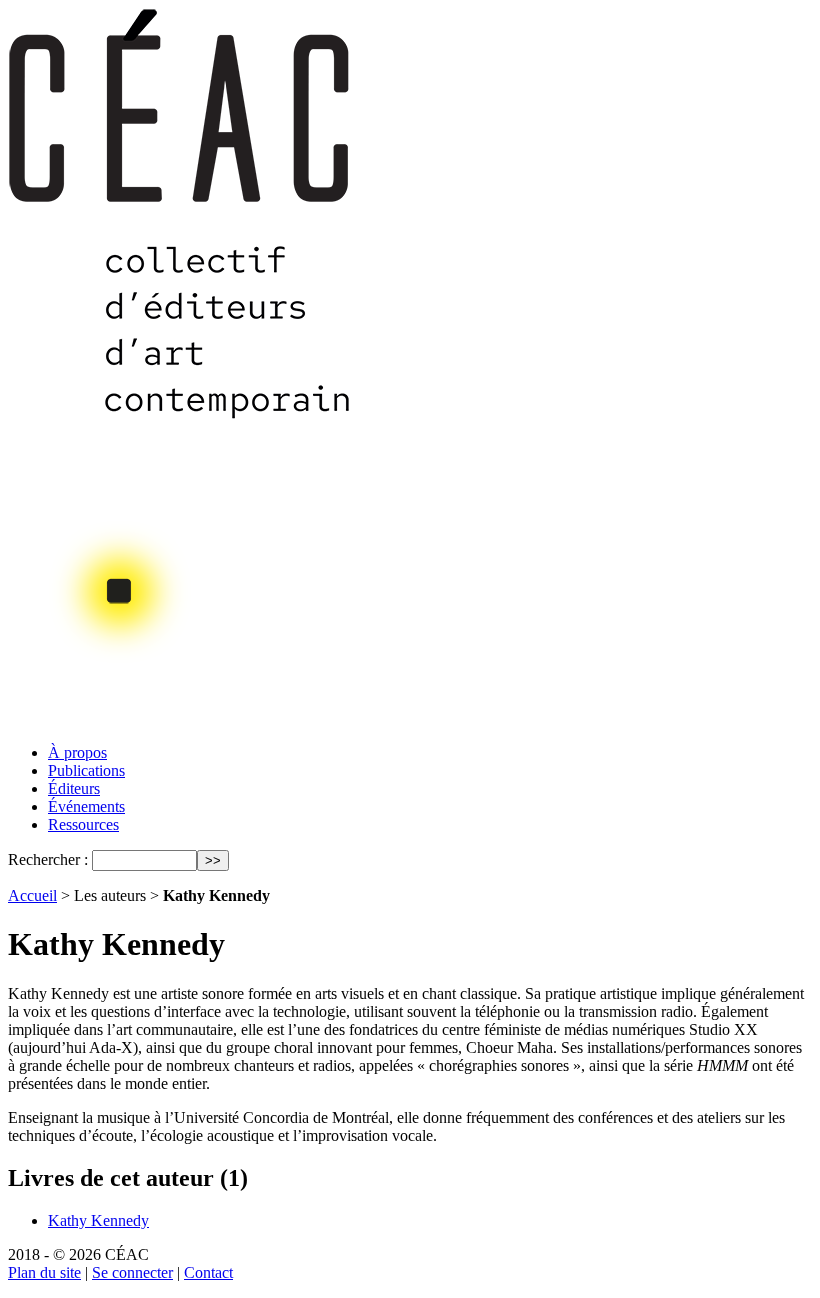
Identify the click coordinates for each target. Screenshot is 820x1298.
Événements (86, 806)
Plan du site (44, 1272)
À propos (77, 752)
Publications (86, 770)
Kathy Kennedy (98, 1220)
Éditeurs (74, 788)
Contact (208, 1272)
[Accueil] (181, 722)
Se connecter (132, 1272)
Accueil (32, 895)
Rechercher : (48, 859)
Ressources (83, 824)
